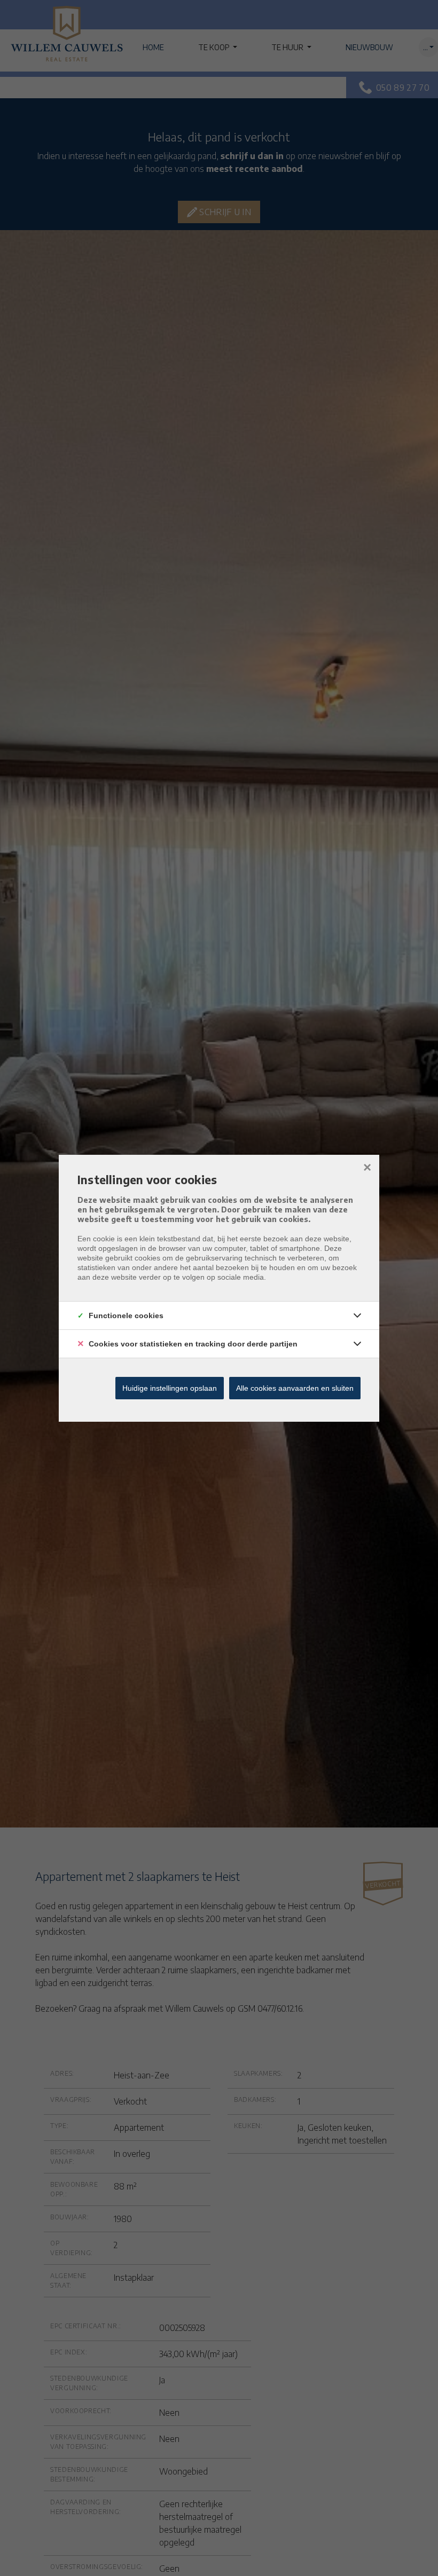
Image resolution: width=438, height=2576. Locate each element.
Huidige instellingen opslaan (170, 1388)
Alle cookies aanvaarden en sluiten (295, 1388)
